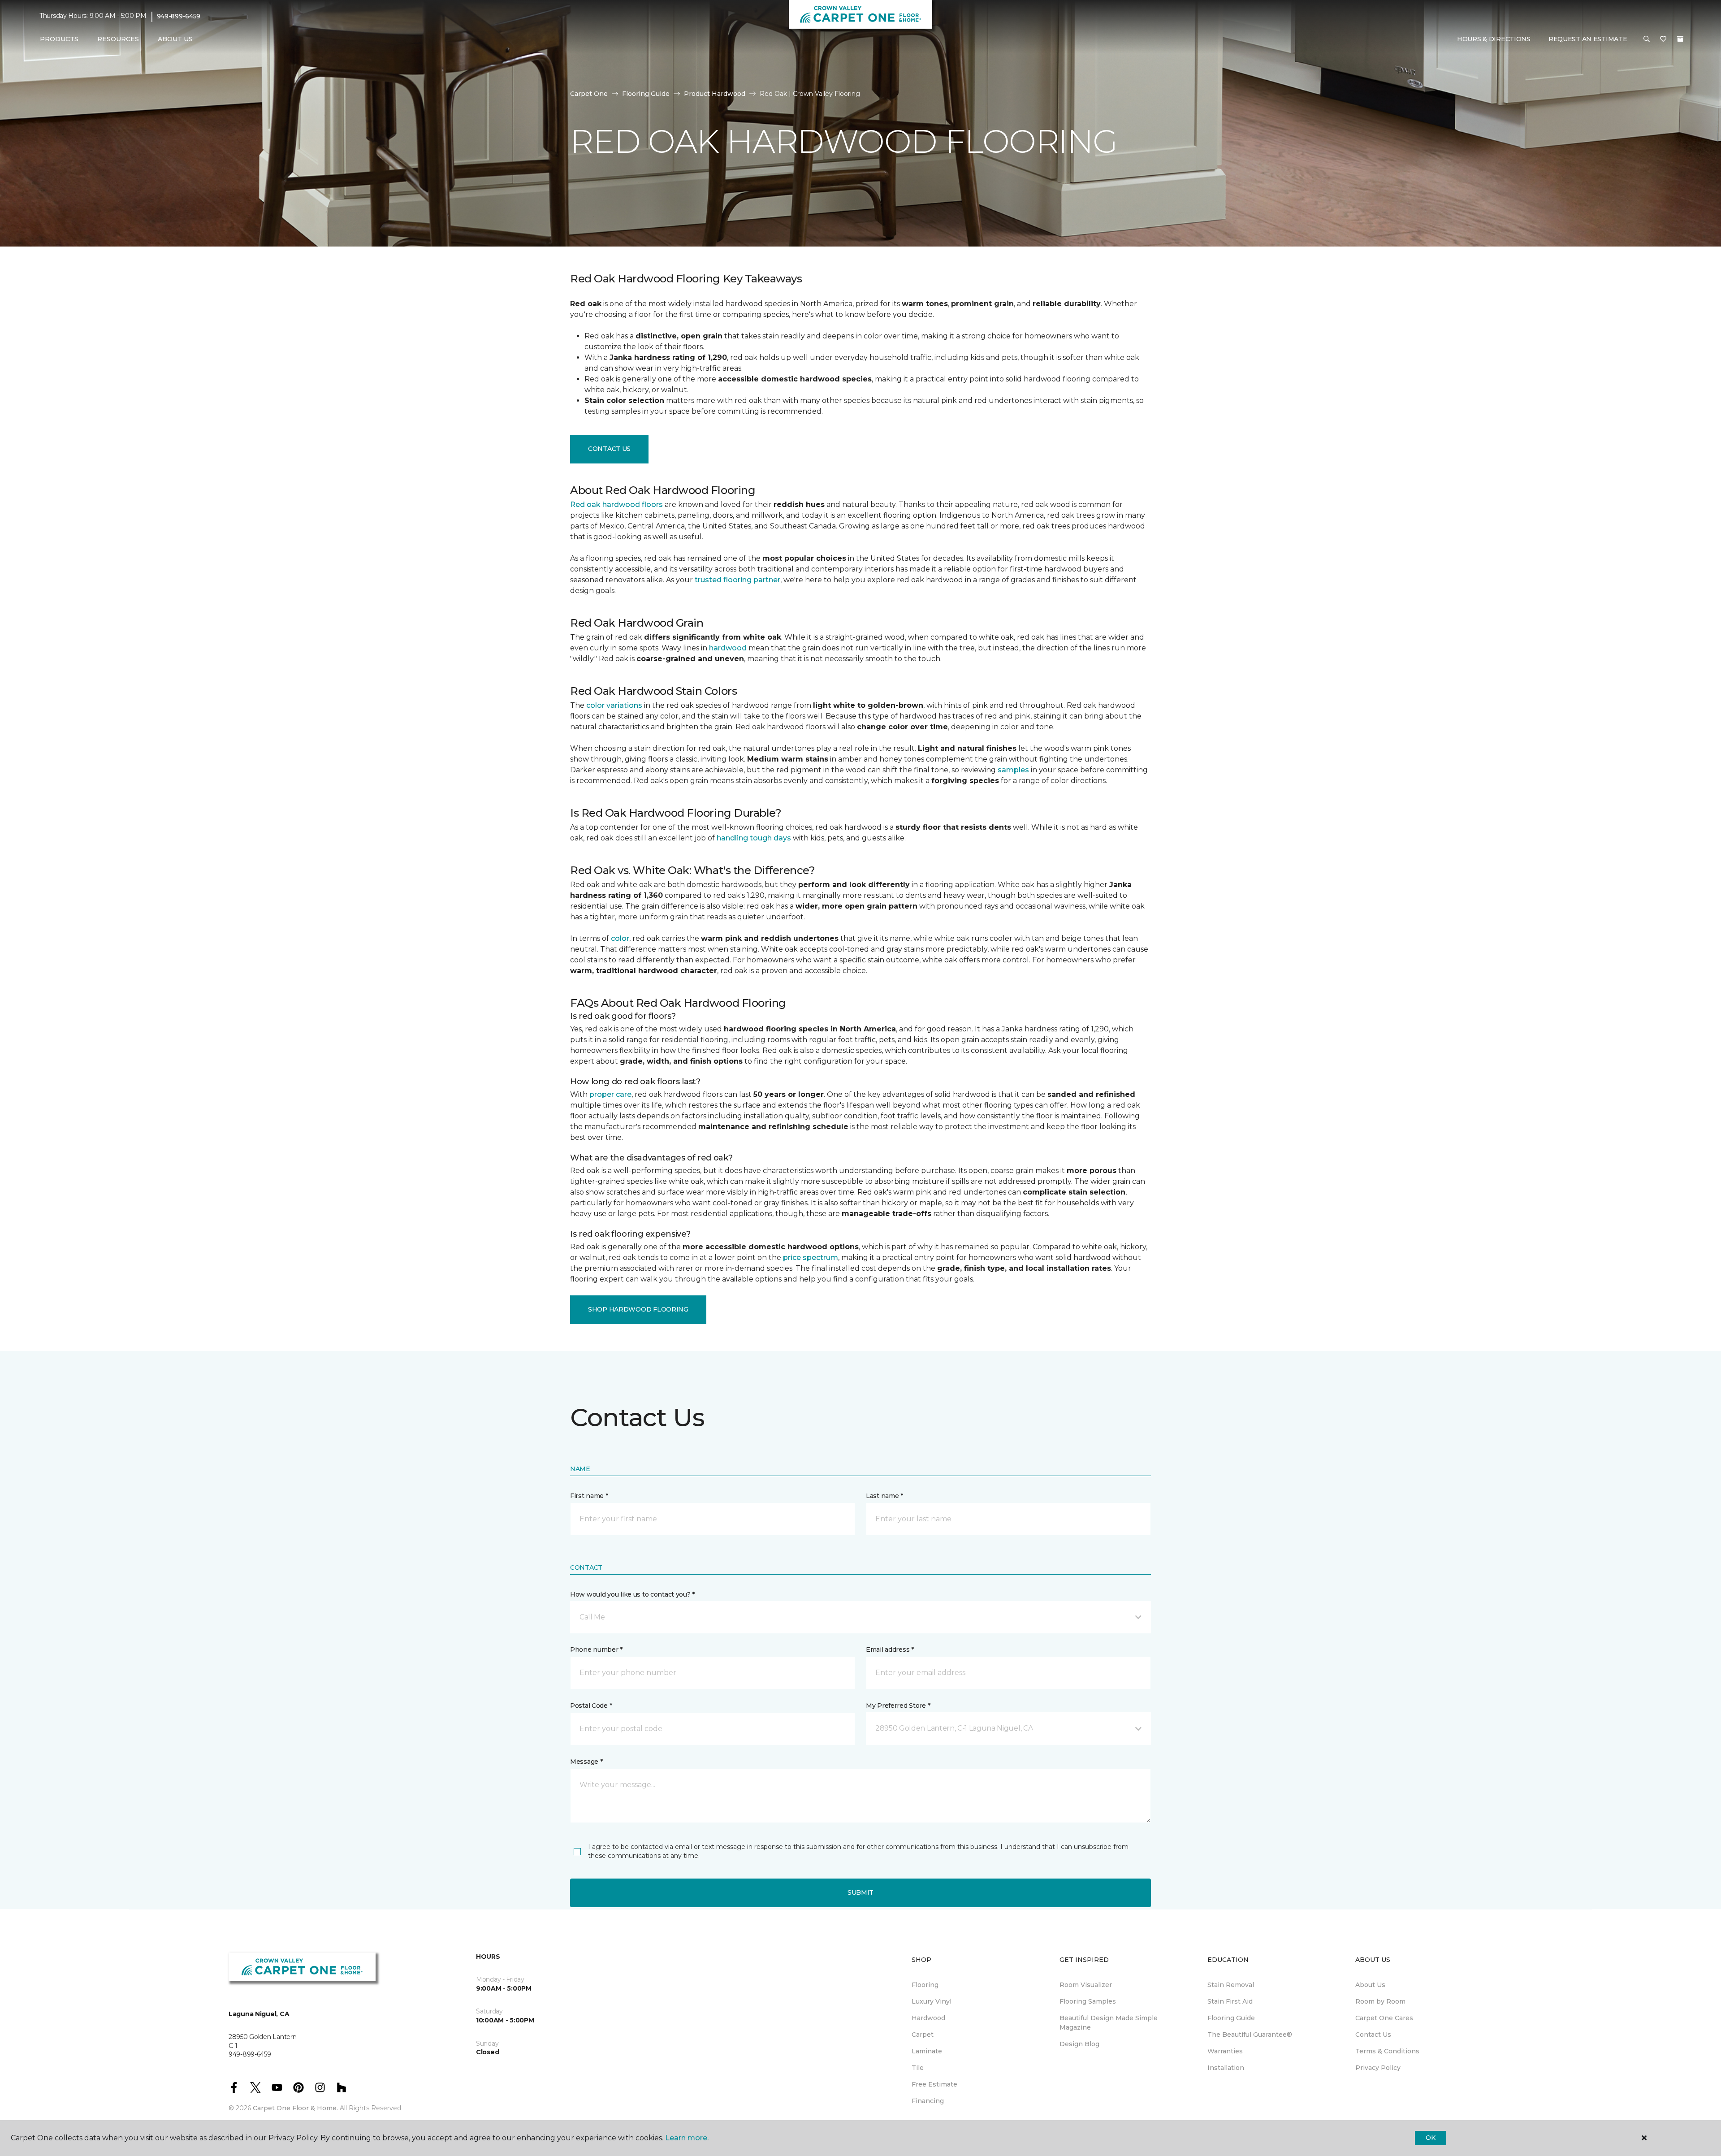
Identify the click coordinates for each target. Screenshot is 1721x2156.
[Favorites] (1663, 39)
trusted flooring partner (737, 580)
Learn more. (687, 2138)
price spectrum (811, 1258)
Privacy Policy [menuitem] (1378, 2068)
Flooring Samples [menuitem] (1088, 2001)
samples (1013, 770)
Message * (586, 1762)
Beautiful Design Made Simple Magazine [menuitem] (1109, 2023)
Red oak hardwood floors (616, 504)
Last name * (884, 1496)
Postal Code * (591, 1706)
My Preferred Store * (898, 1706)
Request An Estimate (1588, 39)
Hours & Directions (1494, 39)
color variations (614, 705)
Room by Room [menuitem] (1380, 2001)
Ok (1430, 2138)
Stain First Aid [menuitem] (1230, 2001)
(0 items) (1680, 39)
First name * (589, 1496)
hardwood (728, 648)
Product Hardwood (715, 94)
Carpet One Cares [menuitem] (1384, 2018)
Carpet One (589, 94)
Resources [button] (118, 39)
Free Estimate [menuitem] (934, 2084)
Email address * (890, 1649)
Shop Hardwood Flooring (638, 1309)
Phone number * (596, 1649)
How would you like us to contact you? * (632, 1594)
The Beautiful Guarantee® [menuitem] (1250, 2035)
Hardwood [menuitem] (928, 2018)
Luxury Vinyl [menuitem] (932, 2001)
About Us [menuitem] (1370, 1985)
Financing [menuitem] (928, 2101)
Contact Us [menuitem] (1373, 2035)
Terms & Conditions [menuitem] (1387, 2051)
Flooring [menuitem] (925, 1985)
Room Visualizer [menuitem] (1086, 1985)
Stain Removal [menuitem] (1231, 1985)
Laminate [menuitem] (927, 2051)
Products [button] (59, 39)
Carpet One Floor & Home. (295, 2108)
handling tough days (754, 838)
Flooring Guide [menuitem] (1231, 2018)
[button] (1647, 39)
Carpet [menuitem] (923, 2035)
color (620, 938)
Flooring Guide (646, 94)
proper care (610, 1094)
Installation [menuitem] (1226, 2068)
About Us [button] (175, 39)
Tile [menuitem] (918, 2068)
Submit (860, 1892)
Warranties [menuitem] (1225, 2051)
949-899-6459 (179, 16)
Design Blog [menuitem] (1079, 2044)
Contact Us (609, 449)
